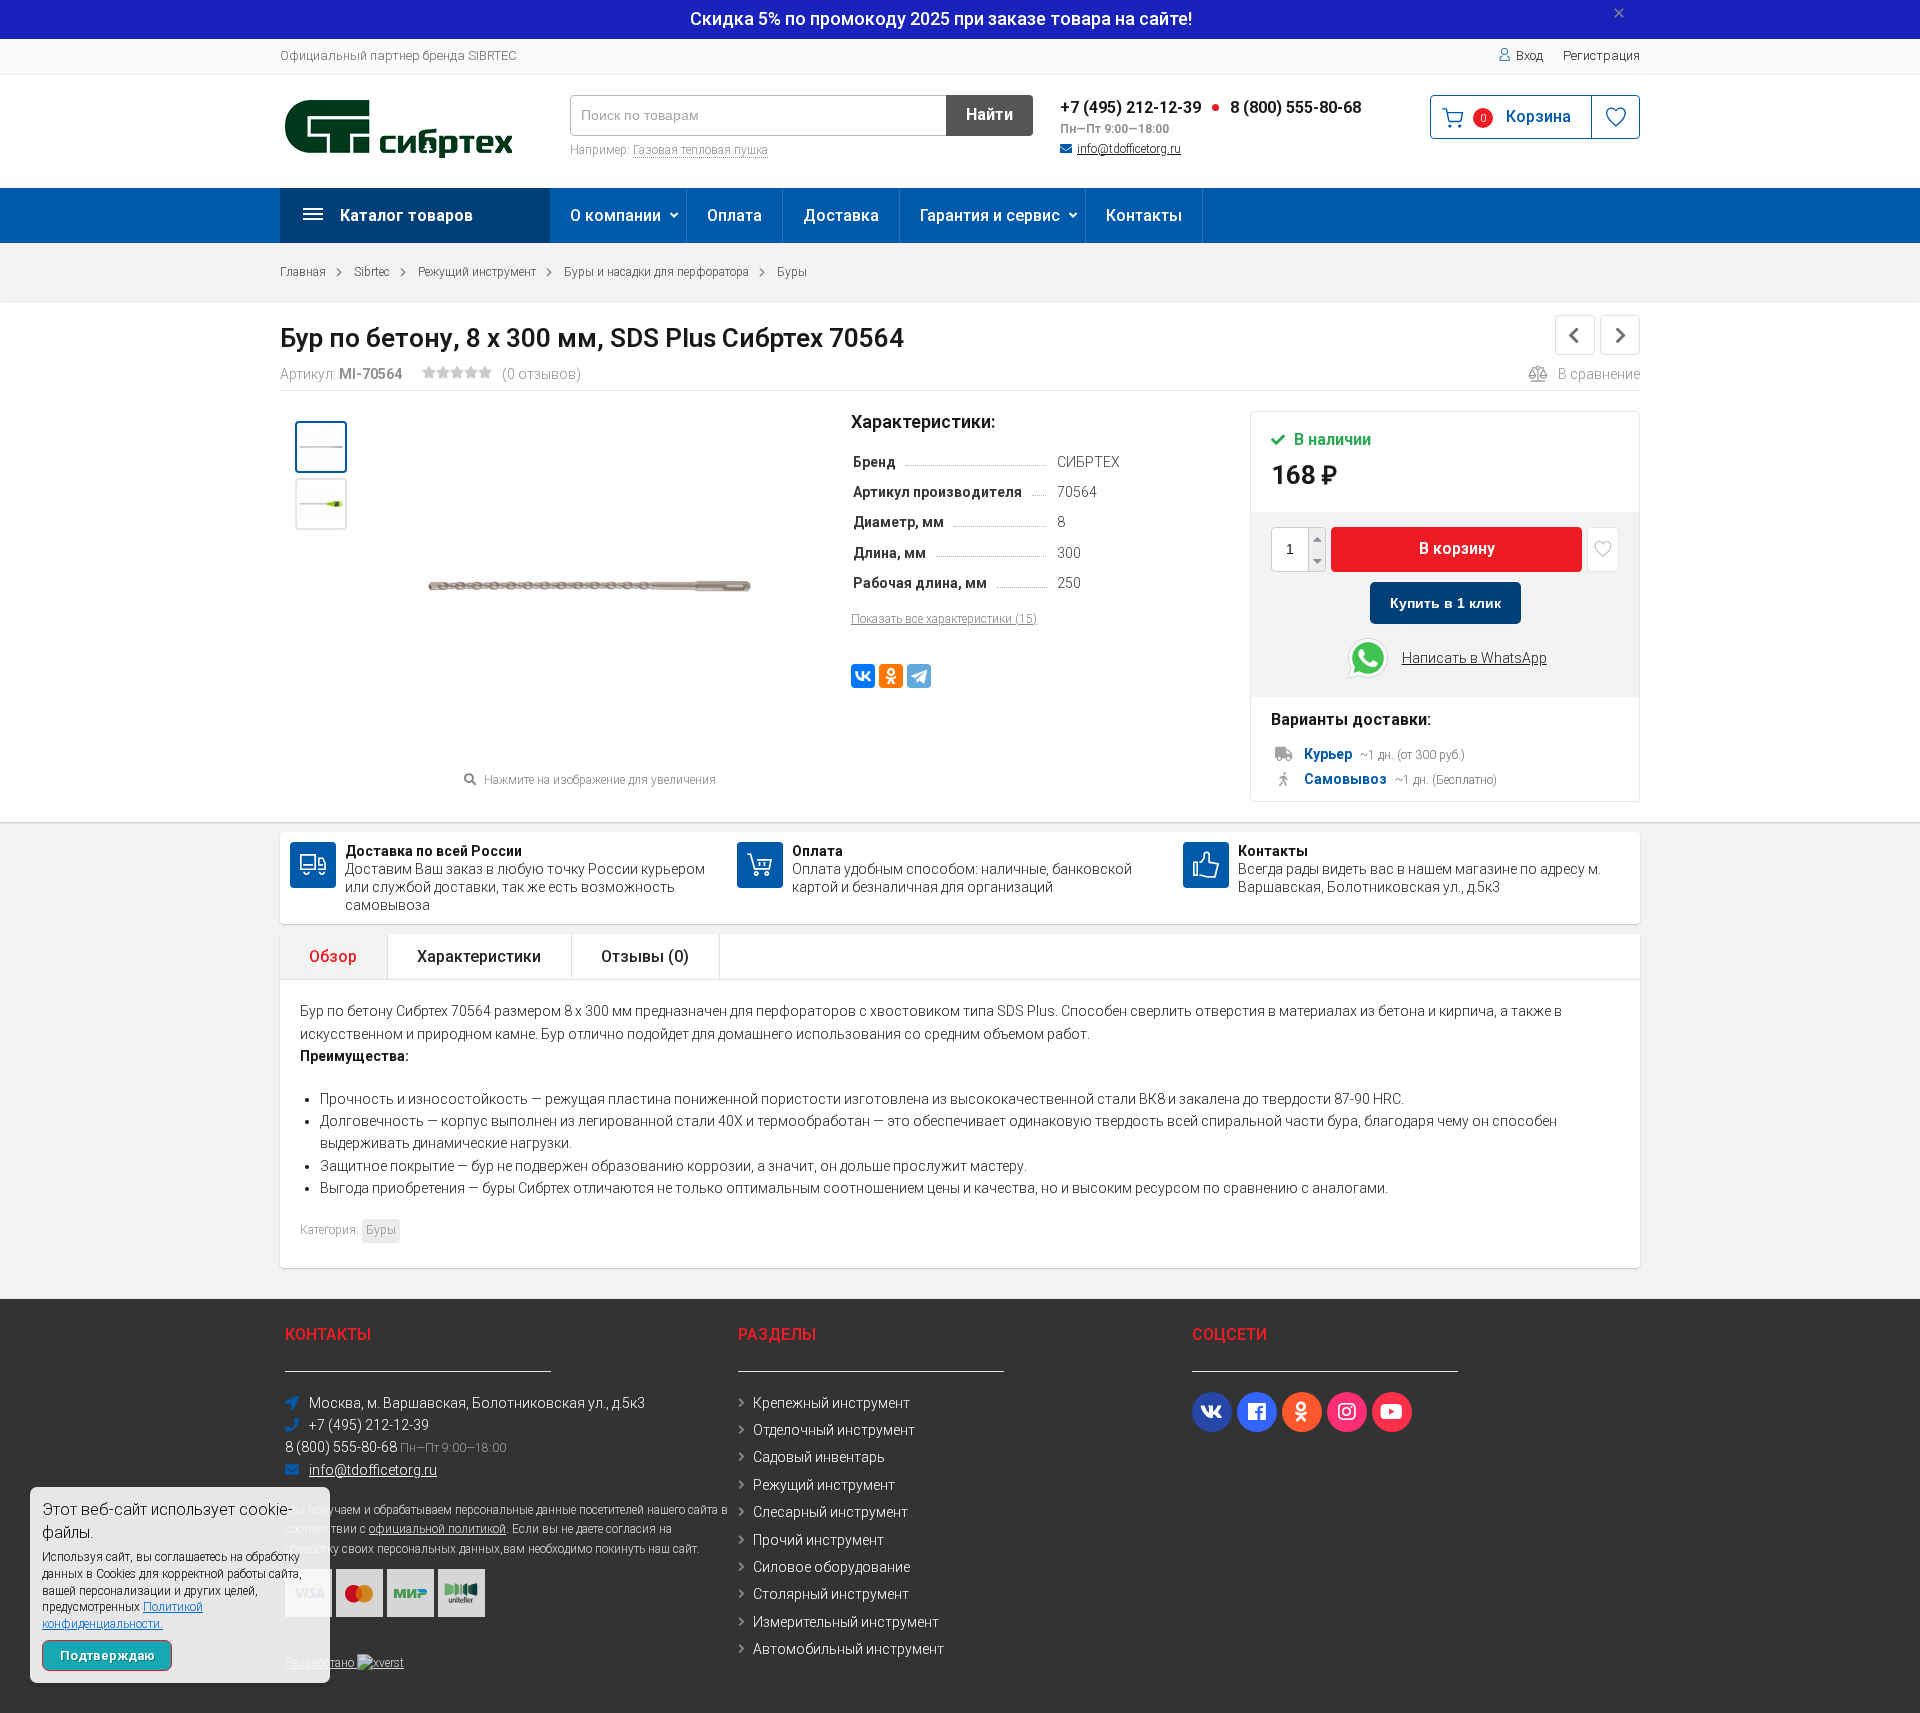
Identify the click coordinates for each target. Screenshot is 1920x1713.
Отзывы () (645, 956)
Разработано (321, 1663)
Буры (792, 272)
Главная (303, 272)
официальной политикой (437, 1529)
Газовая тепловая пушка (700, 150)
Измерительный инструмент (846, 1622)
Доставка (841, 215)
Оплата (734, 215)
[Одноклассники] (891, 676)
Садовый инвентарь (819, 1457)
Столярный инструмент (831, 1594)
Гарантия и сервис (990, 215)
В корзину (1457, 548)
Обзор (333, 956)
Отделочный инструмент (834, 1430)
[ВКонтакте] (863, 676)
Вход (1529, 55)
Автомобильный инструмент (848, 1649)
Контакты (1144, 215)
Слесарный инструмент (830, 1512)
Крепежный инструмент (831, 1403)
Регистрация (1601, 55)
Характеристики (479, 956)
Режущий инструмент (477, 272)
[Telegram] (919, 676)
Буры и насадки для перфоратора (656, 272)
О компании (615, 215)
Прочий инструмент (818, 1540)
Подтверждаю (107, 1655)
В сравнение (1599, 374)
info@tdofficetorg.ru (1129, 149)
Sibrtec (372, 272)
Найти (989, 114)
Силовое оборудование (831, 1567)
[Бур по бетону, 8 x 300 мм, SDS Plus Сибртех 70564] (321, 447)
